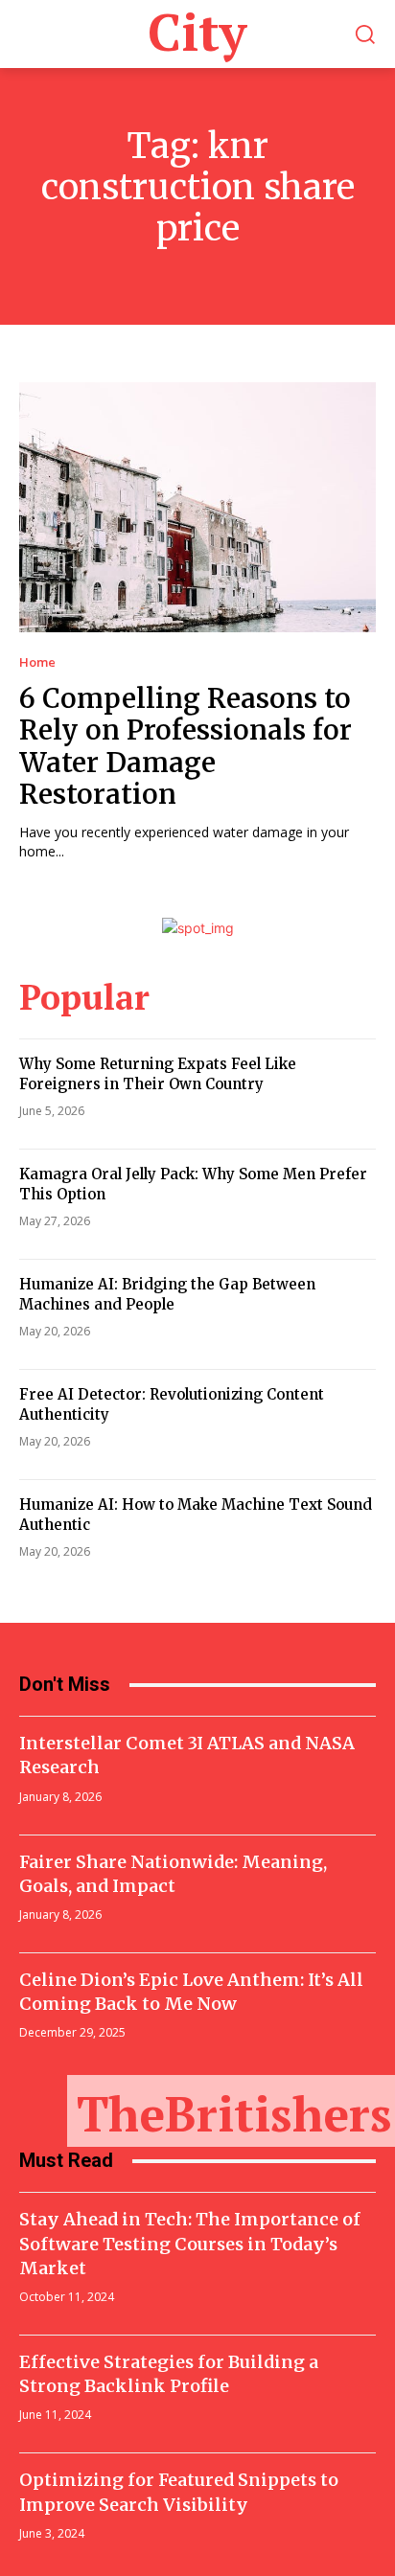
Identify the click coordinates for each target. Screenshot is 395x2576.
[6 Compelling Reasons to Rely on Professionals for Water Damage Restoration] (197, 507)
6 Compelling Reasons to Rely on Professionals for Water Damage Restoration (186, 747)
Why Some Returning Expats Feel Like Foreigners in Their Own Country (158, 1074)
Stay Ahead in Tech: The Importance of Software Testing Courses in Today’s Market (190, 2243)
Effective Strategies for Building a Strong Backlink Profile (169, 2374)
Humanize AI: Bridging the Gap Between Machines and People (167, 1294)
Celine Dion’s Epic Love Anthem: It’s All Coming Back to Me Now (191, 1992)
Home (37, 662)
